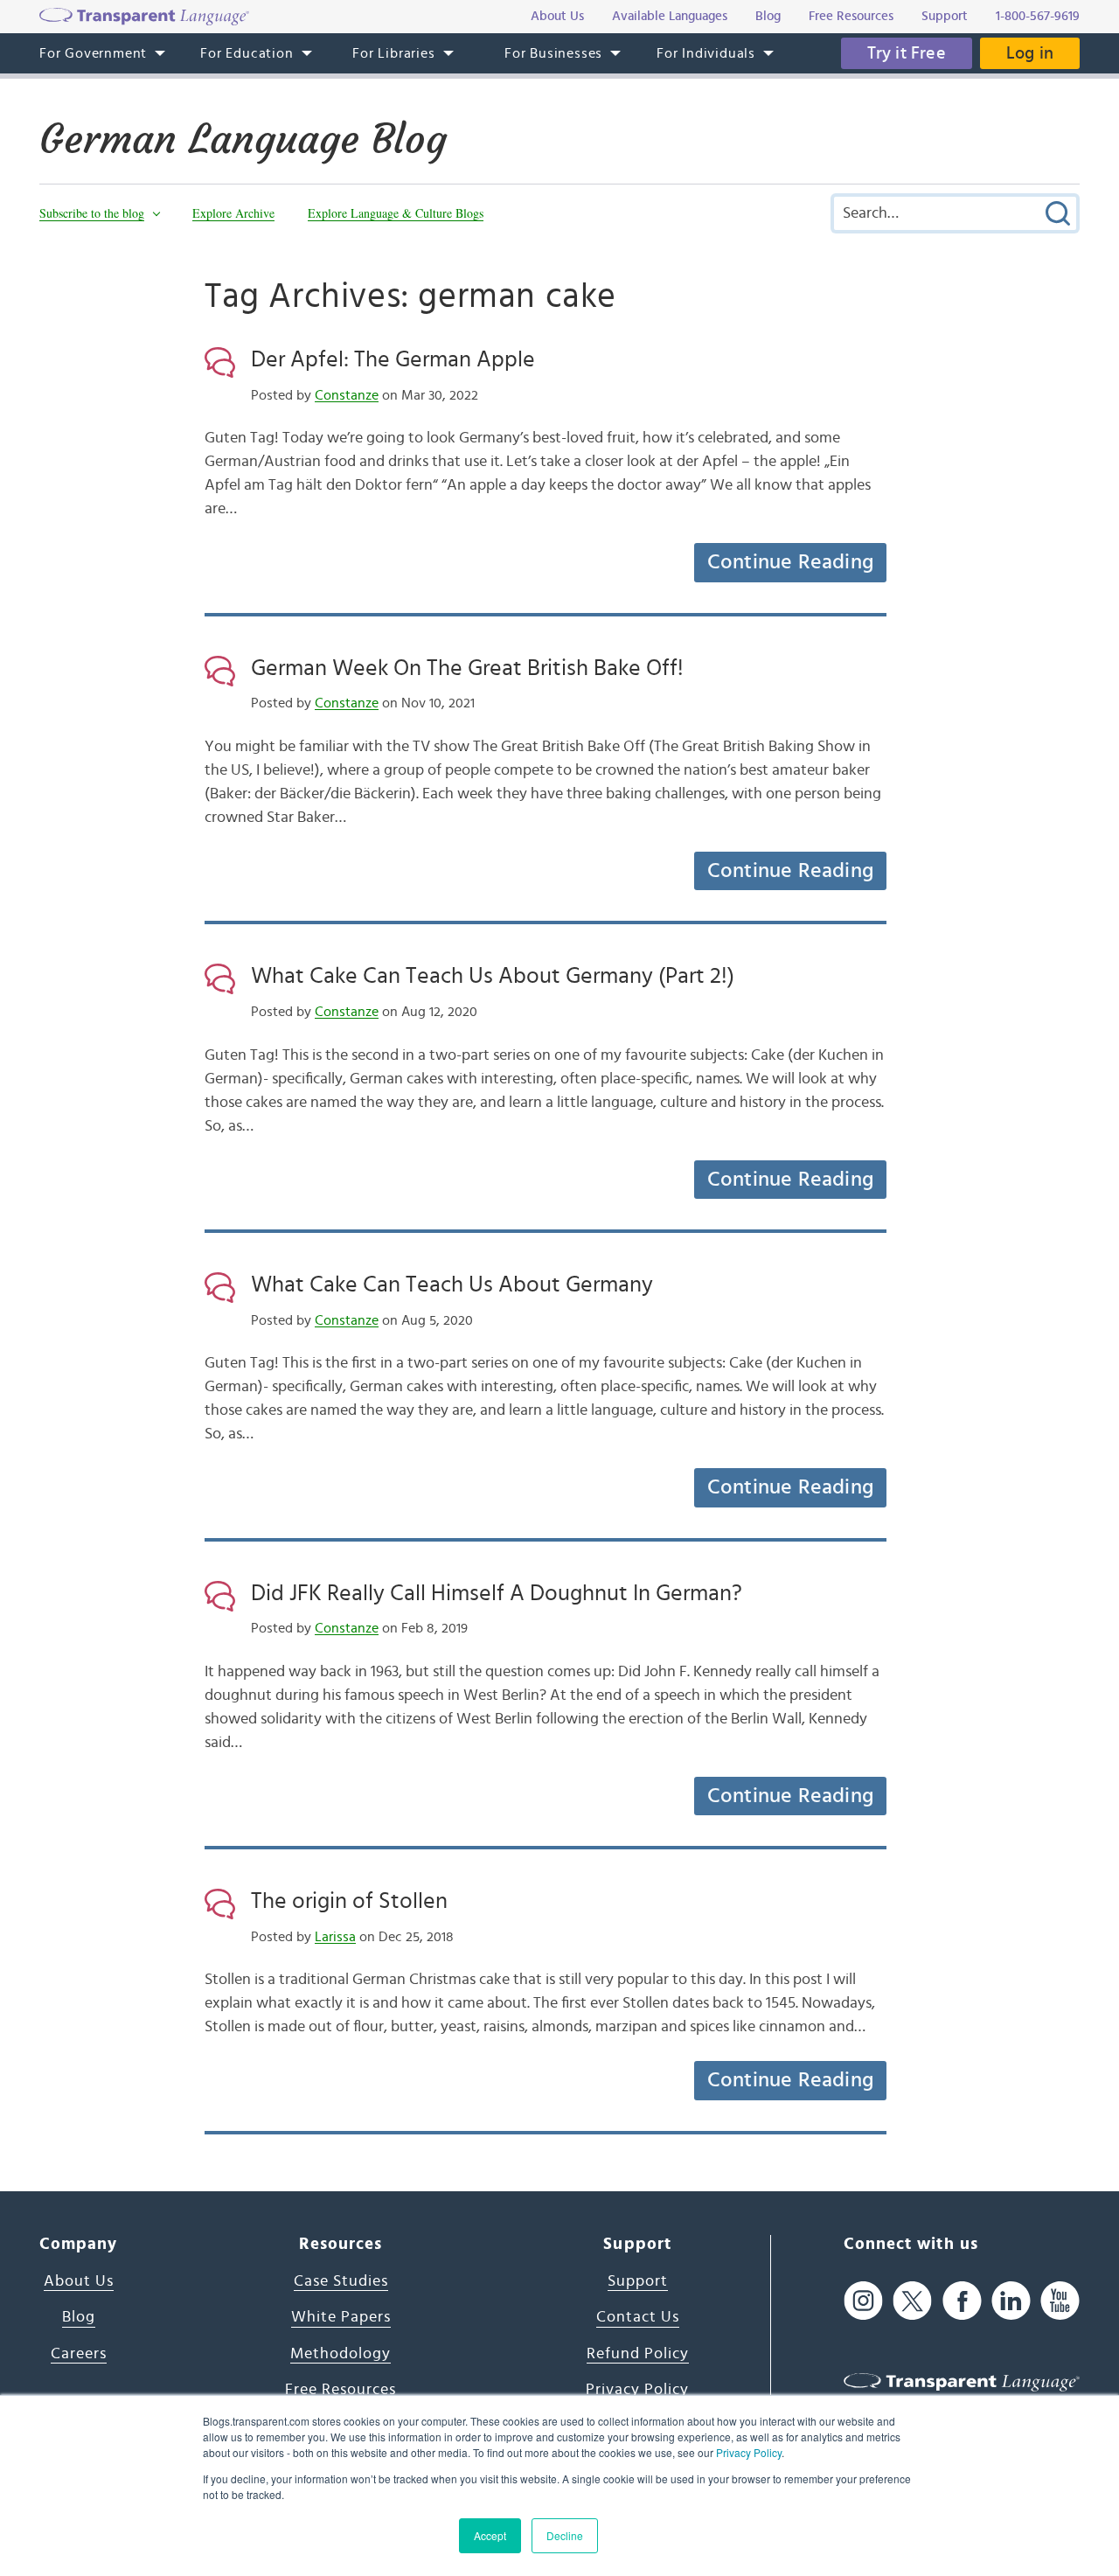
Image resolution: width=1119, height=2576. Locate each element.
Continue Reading (790, 562)
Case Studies (341, 2281)
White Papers (341, 2317)
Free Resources (341, 2390)
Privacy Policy (749, 2452)
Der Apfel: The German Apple (393, 359)
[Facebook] (962, 2301)
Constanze (347, 395)
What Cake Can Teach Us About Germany (452, 1285)
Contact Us (638, 2317)
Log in (1030, 53)
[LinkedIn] (1011, 2301)
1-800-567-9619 (1038, 16)
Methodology (341, 2354)
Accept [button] (490, 2535)
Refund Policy (638, 2354)
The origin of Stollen (349, 1901)
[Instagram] (863, 2301)
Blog (79, 2317)
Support (638, 2281)
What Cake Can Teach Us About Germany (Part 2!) (493, 976)
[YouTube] (1060, 2301)
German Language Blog (243, 139)
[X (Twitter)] (912, 2301)
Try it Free (907, 53)
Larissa (335, 1937)
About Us (79, 2281)
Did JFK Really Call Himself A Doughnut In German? (497, 1593)
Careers (79, 2354)
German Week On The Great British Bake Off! (467, 668)
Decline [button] (565, 2535)
